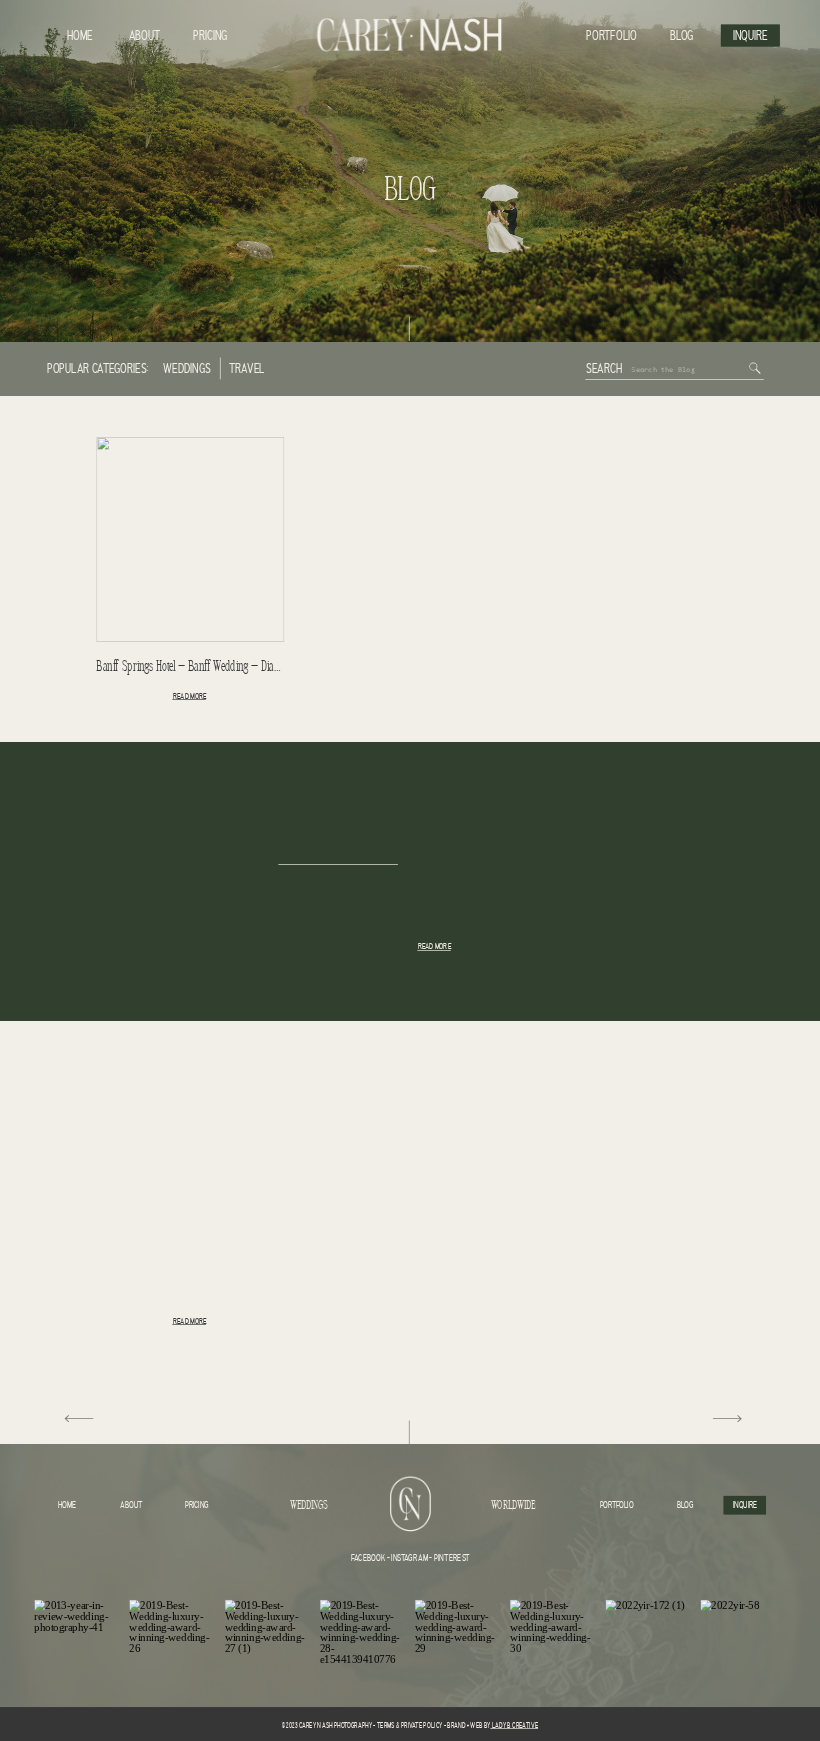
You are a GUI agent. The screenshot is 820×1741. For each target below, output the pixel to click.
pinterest (452, 1558)
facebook (368, 1558)
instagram (409, 1558)
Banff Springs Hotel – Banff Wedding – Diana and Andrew (216, 667)
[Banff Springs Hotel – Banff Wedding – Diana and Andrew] (190, 539)
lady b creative (514, 1725)
